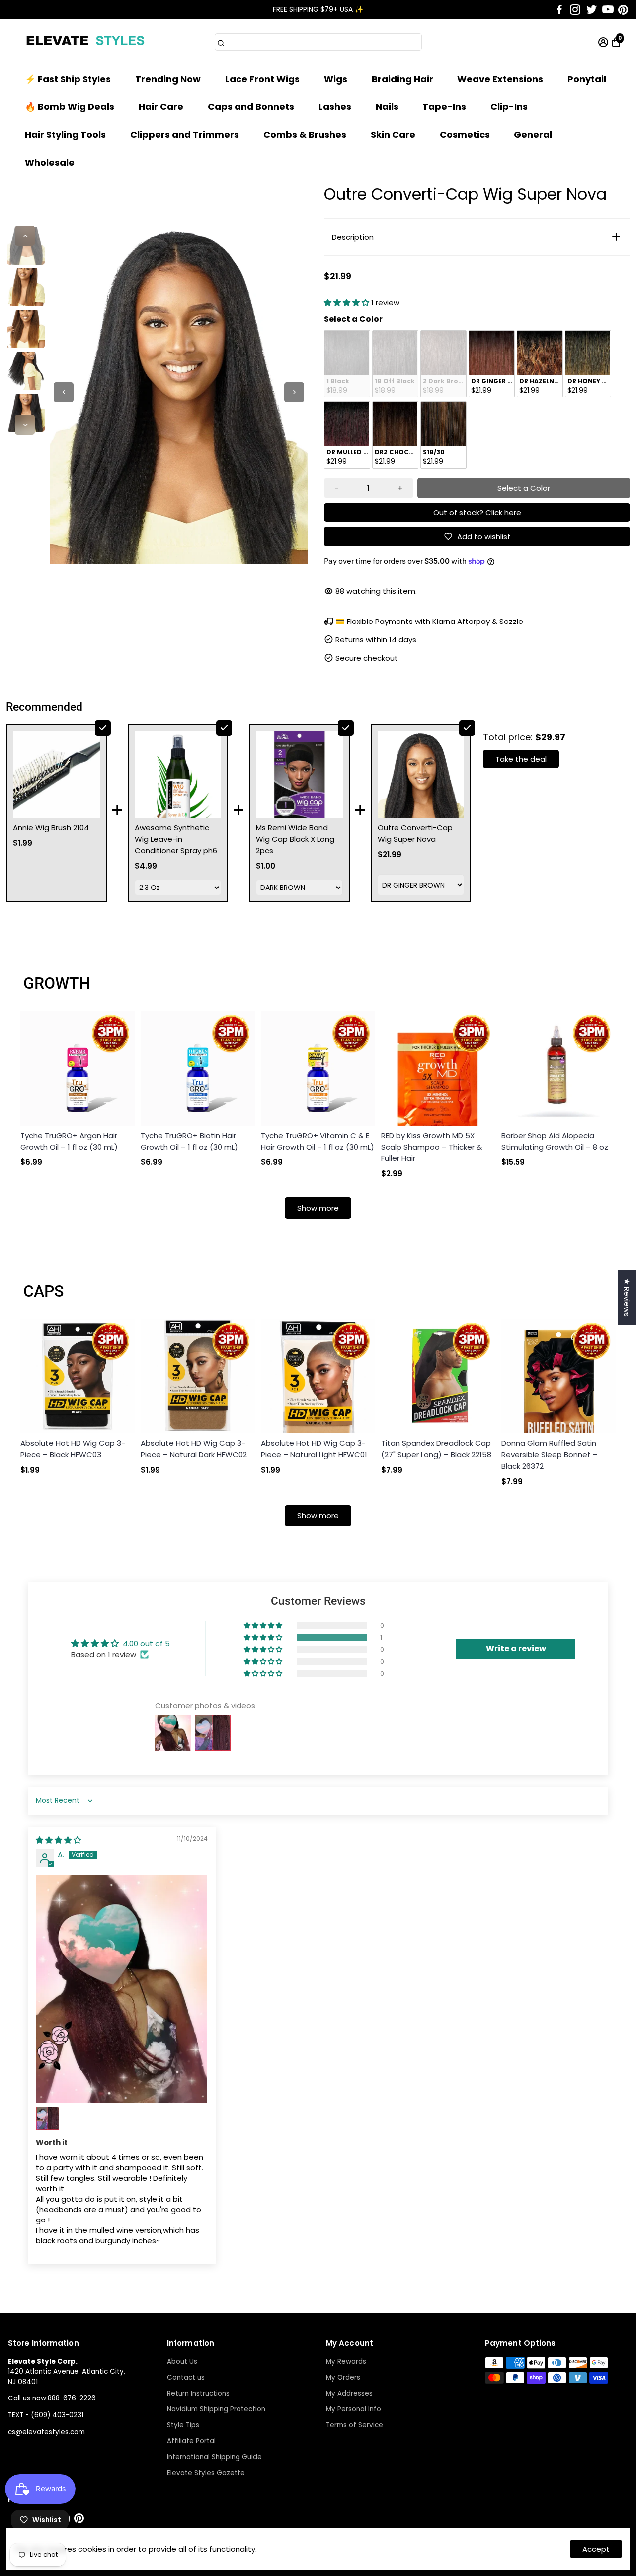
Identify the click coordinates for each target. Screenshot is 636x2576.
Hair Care (161, 107)
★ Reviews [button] (627, 1297)
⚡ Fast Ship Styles (68, 79)
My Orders (343, 2377)
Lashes (335, 107)
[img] (58, 1840)
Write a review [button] (516, 1648)
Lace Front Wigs (262, 79)
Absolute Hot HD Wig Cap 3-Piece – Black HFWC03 (73, 1449)
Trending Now (168, 79)
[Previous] (25, 236)
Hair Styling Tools (65, 134)
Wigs (336, 79)
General (533, 134)
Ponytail (587, 79)
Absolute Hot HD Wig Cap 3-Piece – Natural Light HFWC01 (314, 1449)
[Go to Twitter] (592, 10)
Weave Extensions (500, 79)
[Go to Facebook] (559, 10)
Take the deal (521, 759)
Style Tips (183, 2425)
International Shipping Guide (214, 2457)
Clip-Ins (509, 107)
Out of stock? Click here (477, 512)
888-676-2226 (72, 2398)
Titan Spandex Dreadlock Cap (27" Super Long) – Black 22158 (436, 1449)
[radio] (347, 364)
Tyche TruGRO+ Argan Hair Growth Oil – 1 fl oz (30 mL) (69, 1141)
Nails (387, 107)
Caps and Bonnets (251, 107)
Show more (318, 1208)
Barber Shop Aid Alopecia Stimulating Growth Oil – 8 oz (555, 1141)
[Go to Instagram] (575, 10)
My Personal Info (354, 2409)
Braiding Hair (402, 79)
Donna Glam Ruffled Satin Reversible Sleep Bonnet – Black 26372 (550, 1455)
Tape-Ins (444, 107)
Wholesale (50, 162)
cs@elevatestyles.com (46, 2432)
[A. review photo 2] (48, 2118)
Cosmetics (465, 134)
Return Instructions (198, 2393)
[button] (348, 303)
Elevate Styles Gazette (206, 2473)
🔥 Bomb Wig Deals (70, 107)
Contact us (186, 2377)
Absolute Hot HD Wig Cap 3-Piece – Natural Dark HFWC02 (194, 1449)
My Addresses (349, 2393)
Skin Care (393, 134)
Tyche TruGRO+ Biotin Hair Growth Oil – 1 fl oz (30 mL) (189, 1141)
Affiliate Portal (191, 2441)
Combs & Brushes (305, 134)
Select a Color (353, 319)
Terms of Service (355, 2425)
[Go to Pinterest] (623, 10)
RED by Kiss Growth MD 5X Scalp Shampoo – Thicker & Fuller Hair (432, 1147)
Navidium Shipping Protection (216, 2409)
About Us (182, 2361)
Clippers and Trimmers (185, 134)
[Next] (25, 425)
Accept (596, 2549)
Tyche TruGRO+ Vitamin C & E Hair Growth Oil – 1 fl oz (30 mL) (318, 1141)
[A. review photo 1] (122, 1990)
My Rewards (346, 2361)
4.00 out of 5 (146, 1643)
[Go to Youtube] (608, 10)
